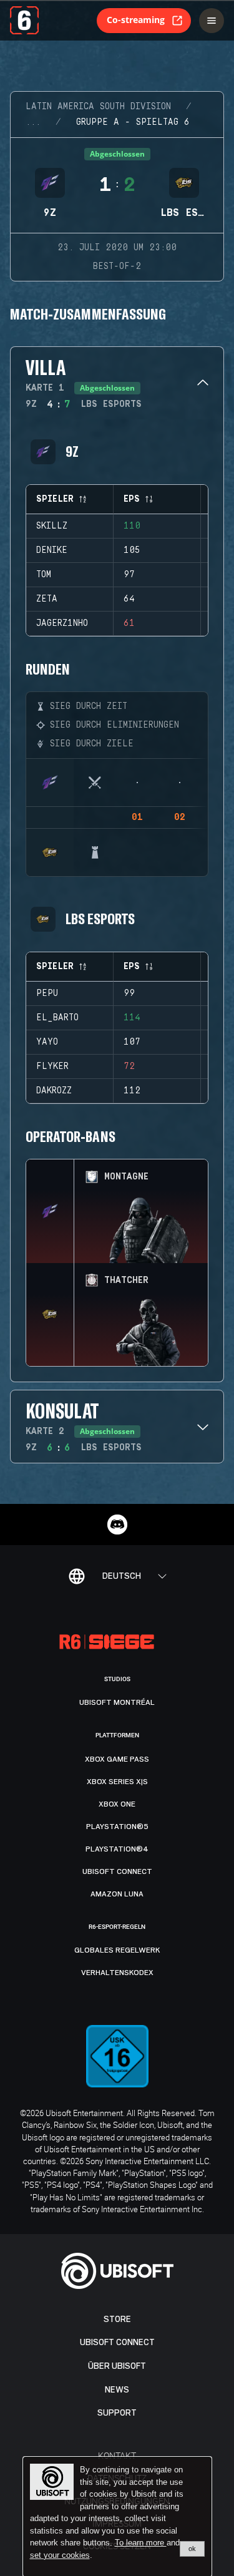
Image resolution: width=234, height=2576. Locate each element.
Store (117, 2319)
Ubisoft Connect (117, 2342)
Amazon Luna (117, 1894)
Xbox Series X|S (117, 1782)
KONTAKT (117, 2455)
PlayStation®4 (117, 1849)
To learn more (141, 2543)
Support (117, 2413)
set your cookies (60, 2555)
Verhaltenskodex (117, 1973)
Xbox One (117, 1804)
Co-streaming (136, 20)
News (117, 2390)
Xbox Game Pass (117, 1759)
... (33, 122)
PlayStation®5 (117, 1827)
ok (192, 2549)
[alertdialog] (117, 2517)
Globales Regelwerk (117, 1950)
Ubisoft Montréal (117, 1702)
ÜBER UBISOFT (117, 2366)
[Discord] (117, 1525)
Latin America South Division (98, 107)
